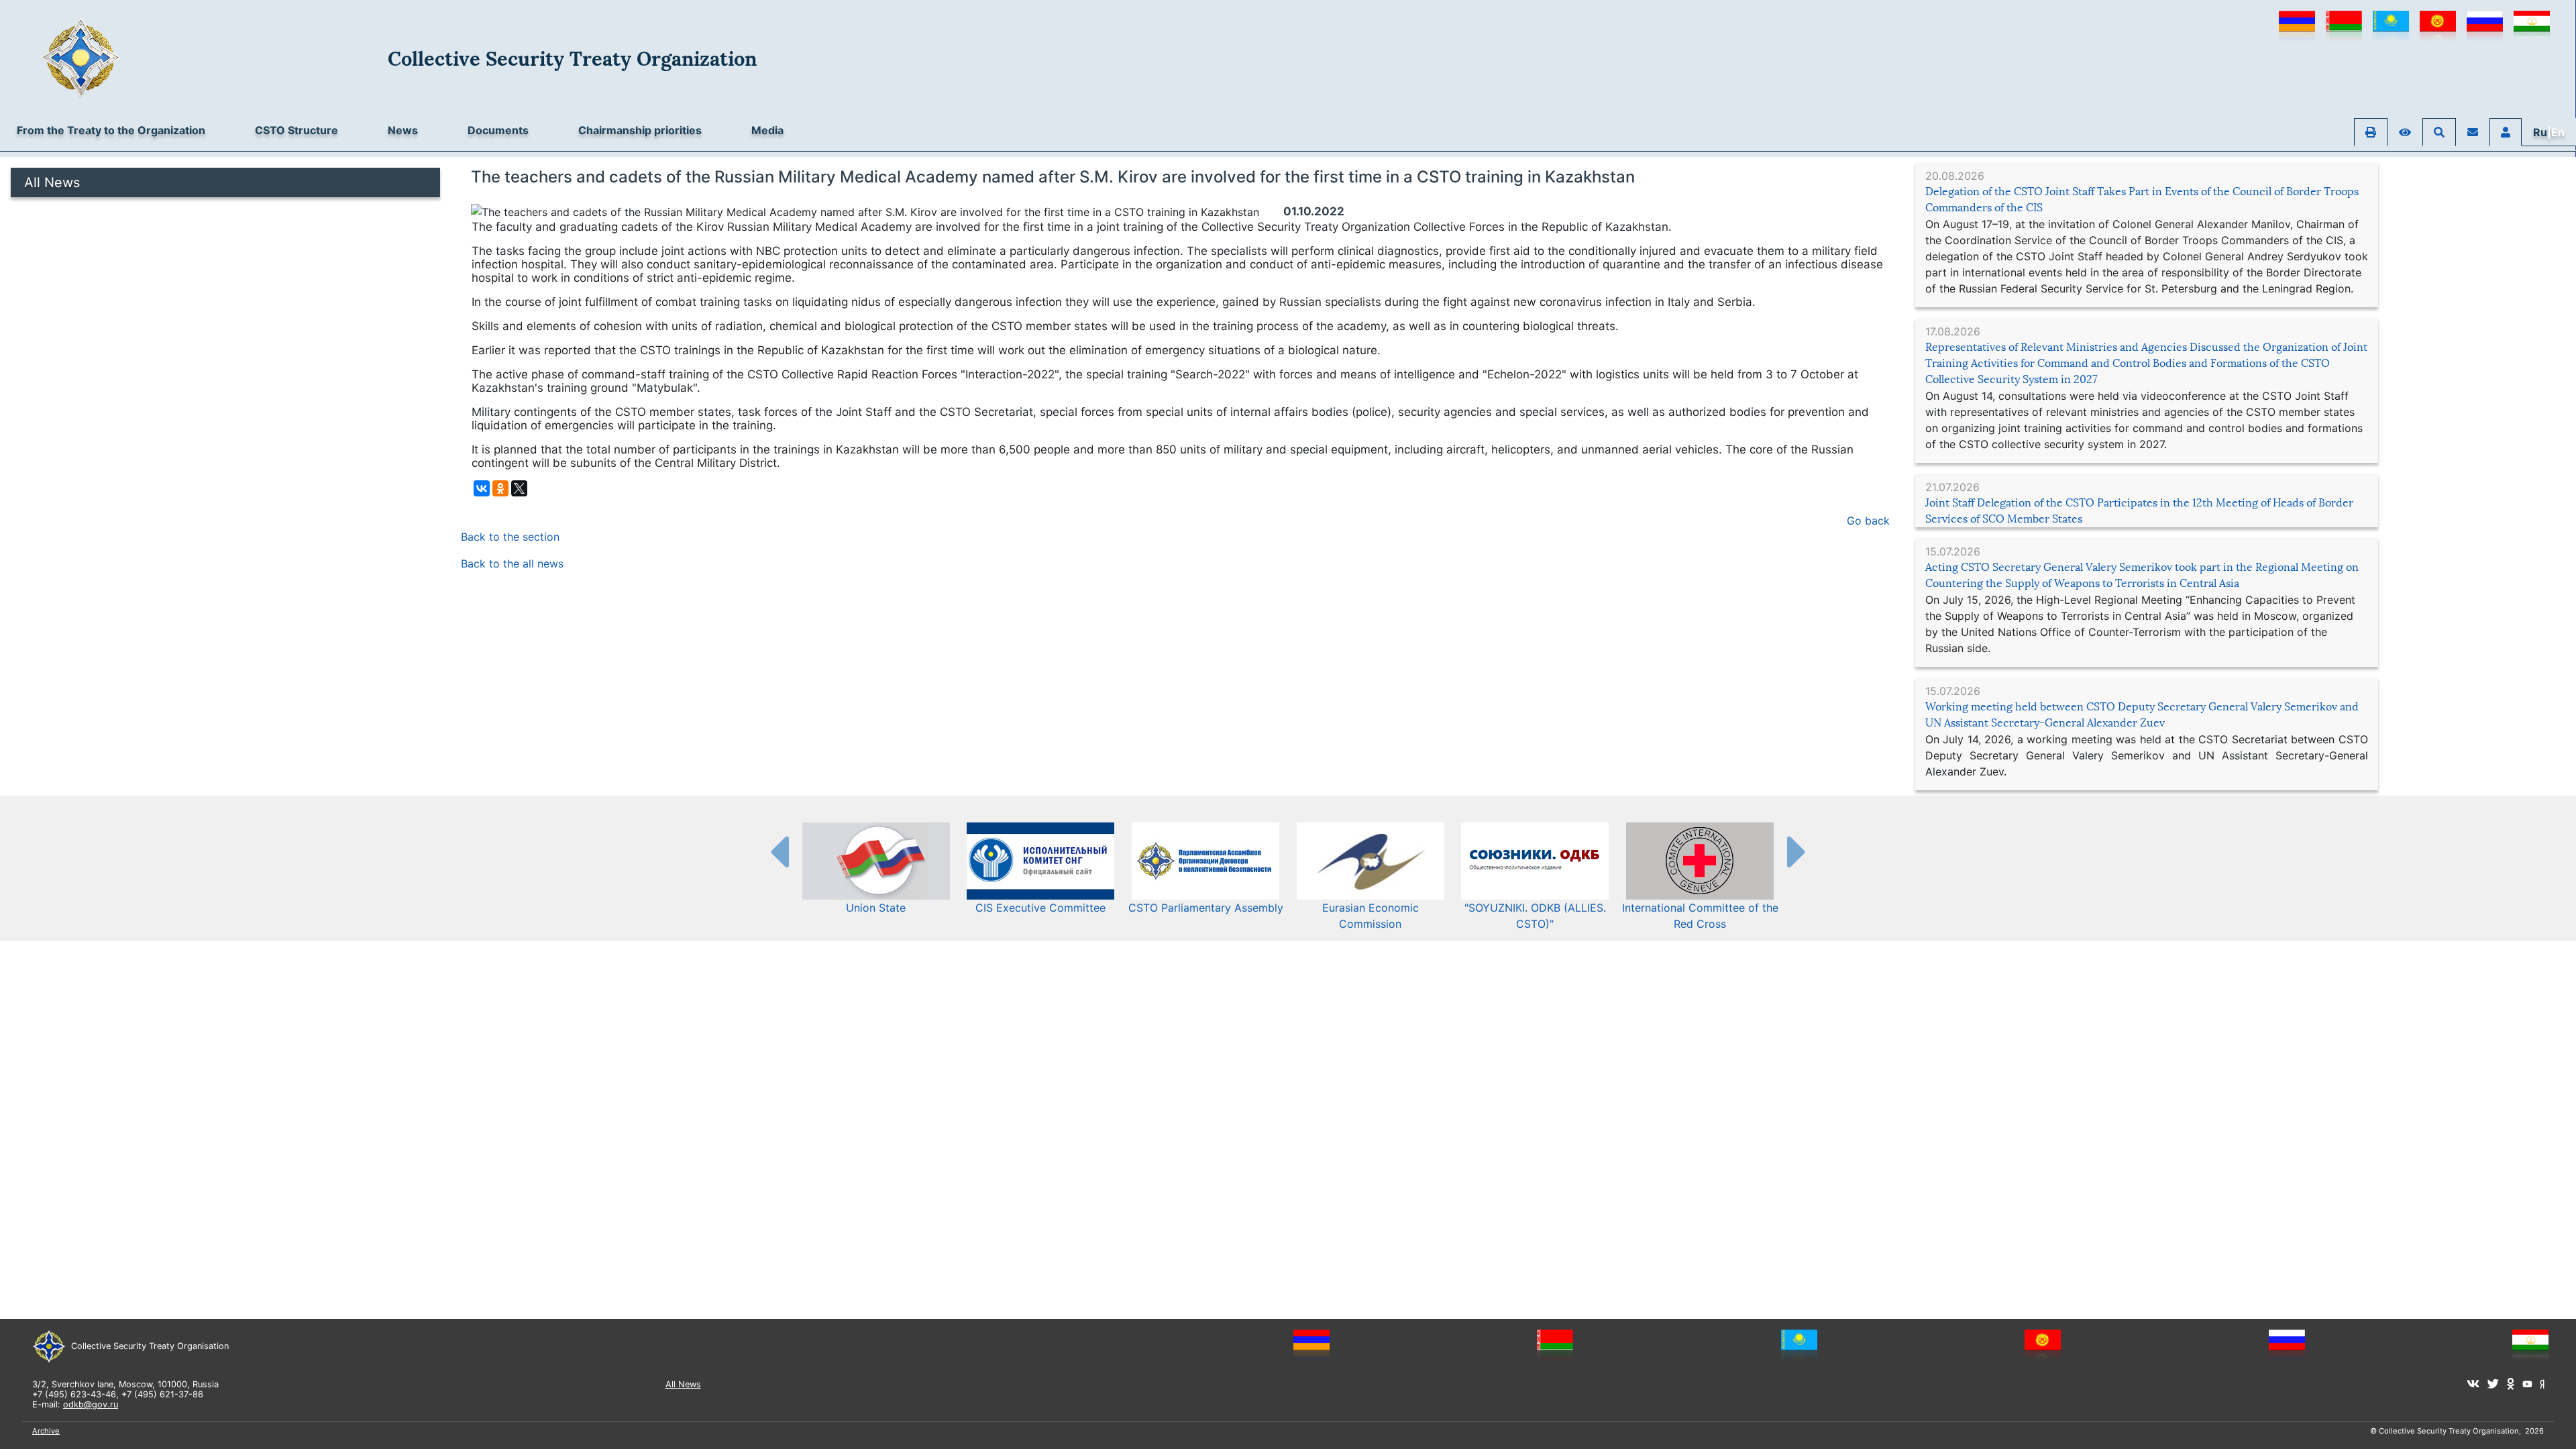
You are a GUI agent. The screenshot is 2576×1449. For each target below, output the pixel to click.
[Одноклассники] (500, 488)
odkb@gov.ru (91, 1404)
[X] (519, 488)
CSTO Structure (297, 130)
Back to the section (510, 537)
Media (767, 130)
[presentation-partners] (779, 851)
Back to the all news (512, 563)
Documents (498, 130)
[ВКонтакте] (482, 488)
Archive (46, 1431)
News (403, 130)
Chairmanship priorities (640, 130)
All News (52, 182)
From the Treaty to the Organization (111, 130)
